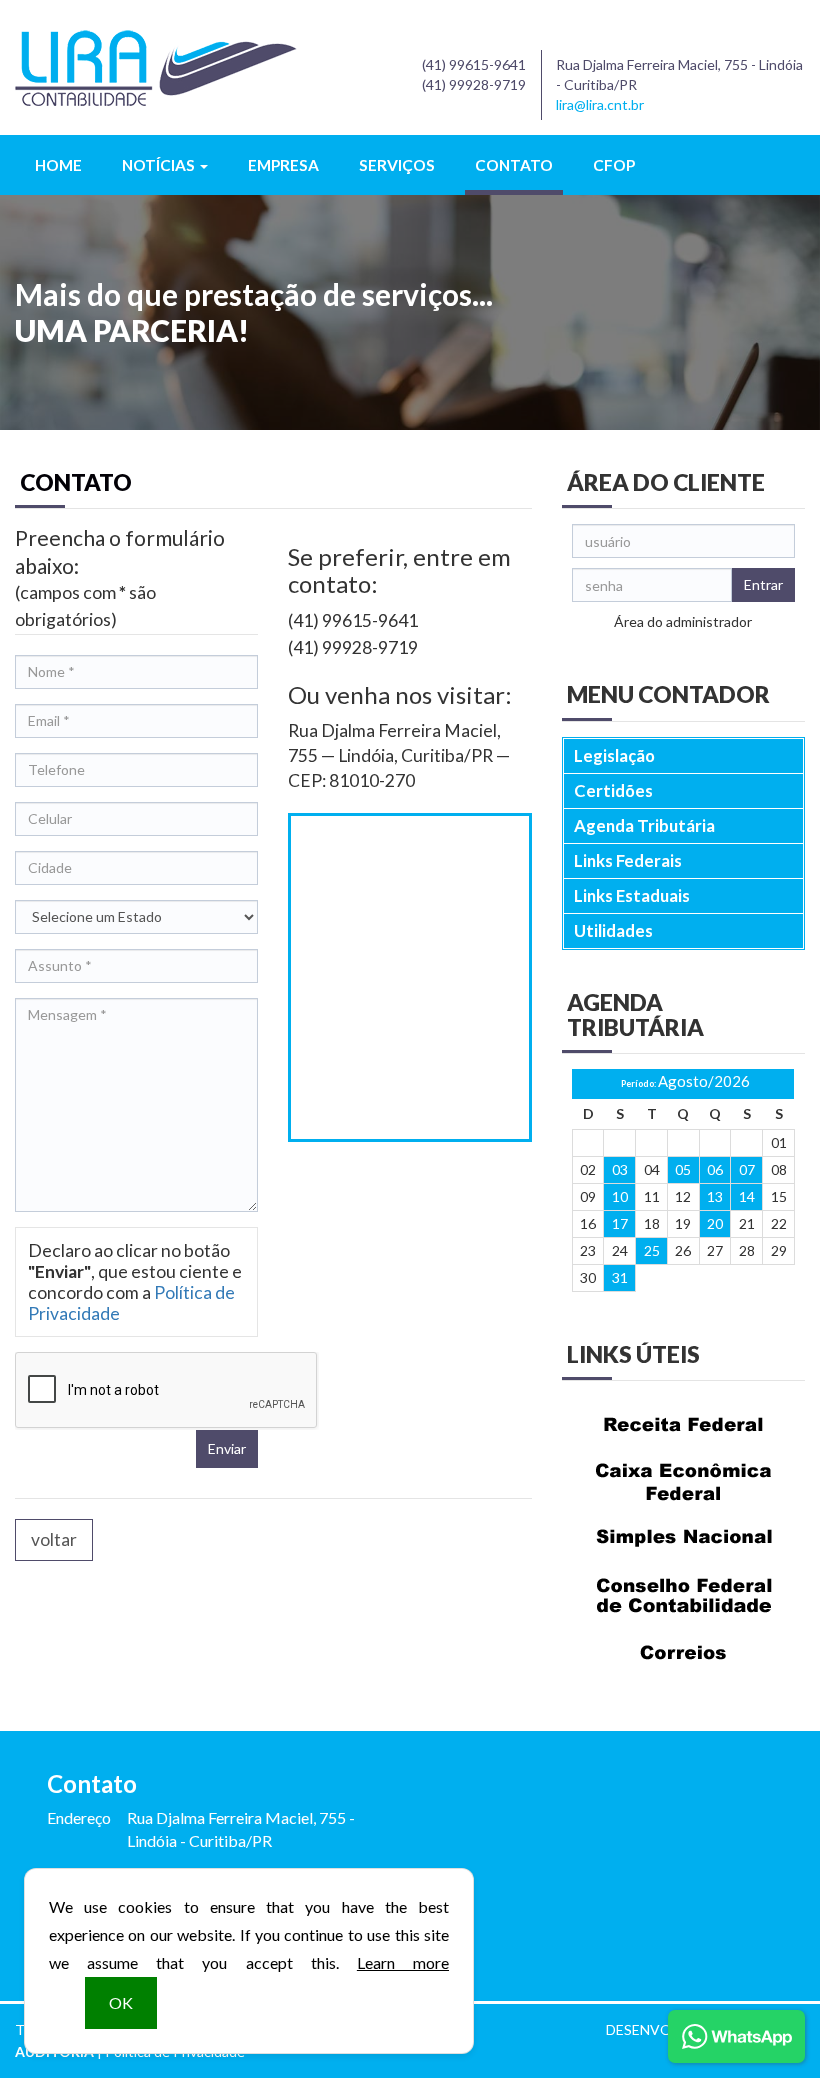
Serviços (397, 165)
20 (715, 1223)
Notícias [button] (160, 165)
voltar (54, 1539)
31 (620, 1277)
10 (620, 1196)
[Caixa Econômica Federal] (683, 1481)
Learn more (403, 1962)
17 (620, 1223)
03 (620, 1169)
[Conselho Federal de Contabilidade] (683, 1595)
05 (683, 1169)
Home (58, 165)
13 (715, 1196)
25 (652, 1250)
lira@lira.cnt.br (600, 104)
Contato (514, 165)
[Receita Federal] (683, 1424)
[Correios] (683, 1652)
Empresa (283, 165)
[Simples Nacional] (683, 1538)
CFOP (614, 165)
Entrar (763, 584)
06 (715, 1169)
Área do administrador (683, 621)
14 (747, 1196)
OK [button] (121, 2002)
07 (747, 1169)
